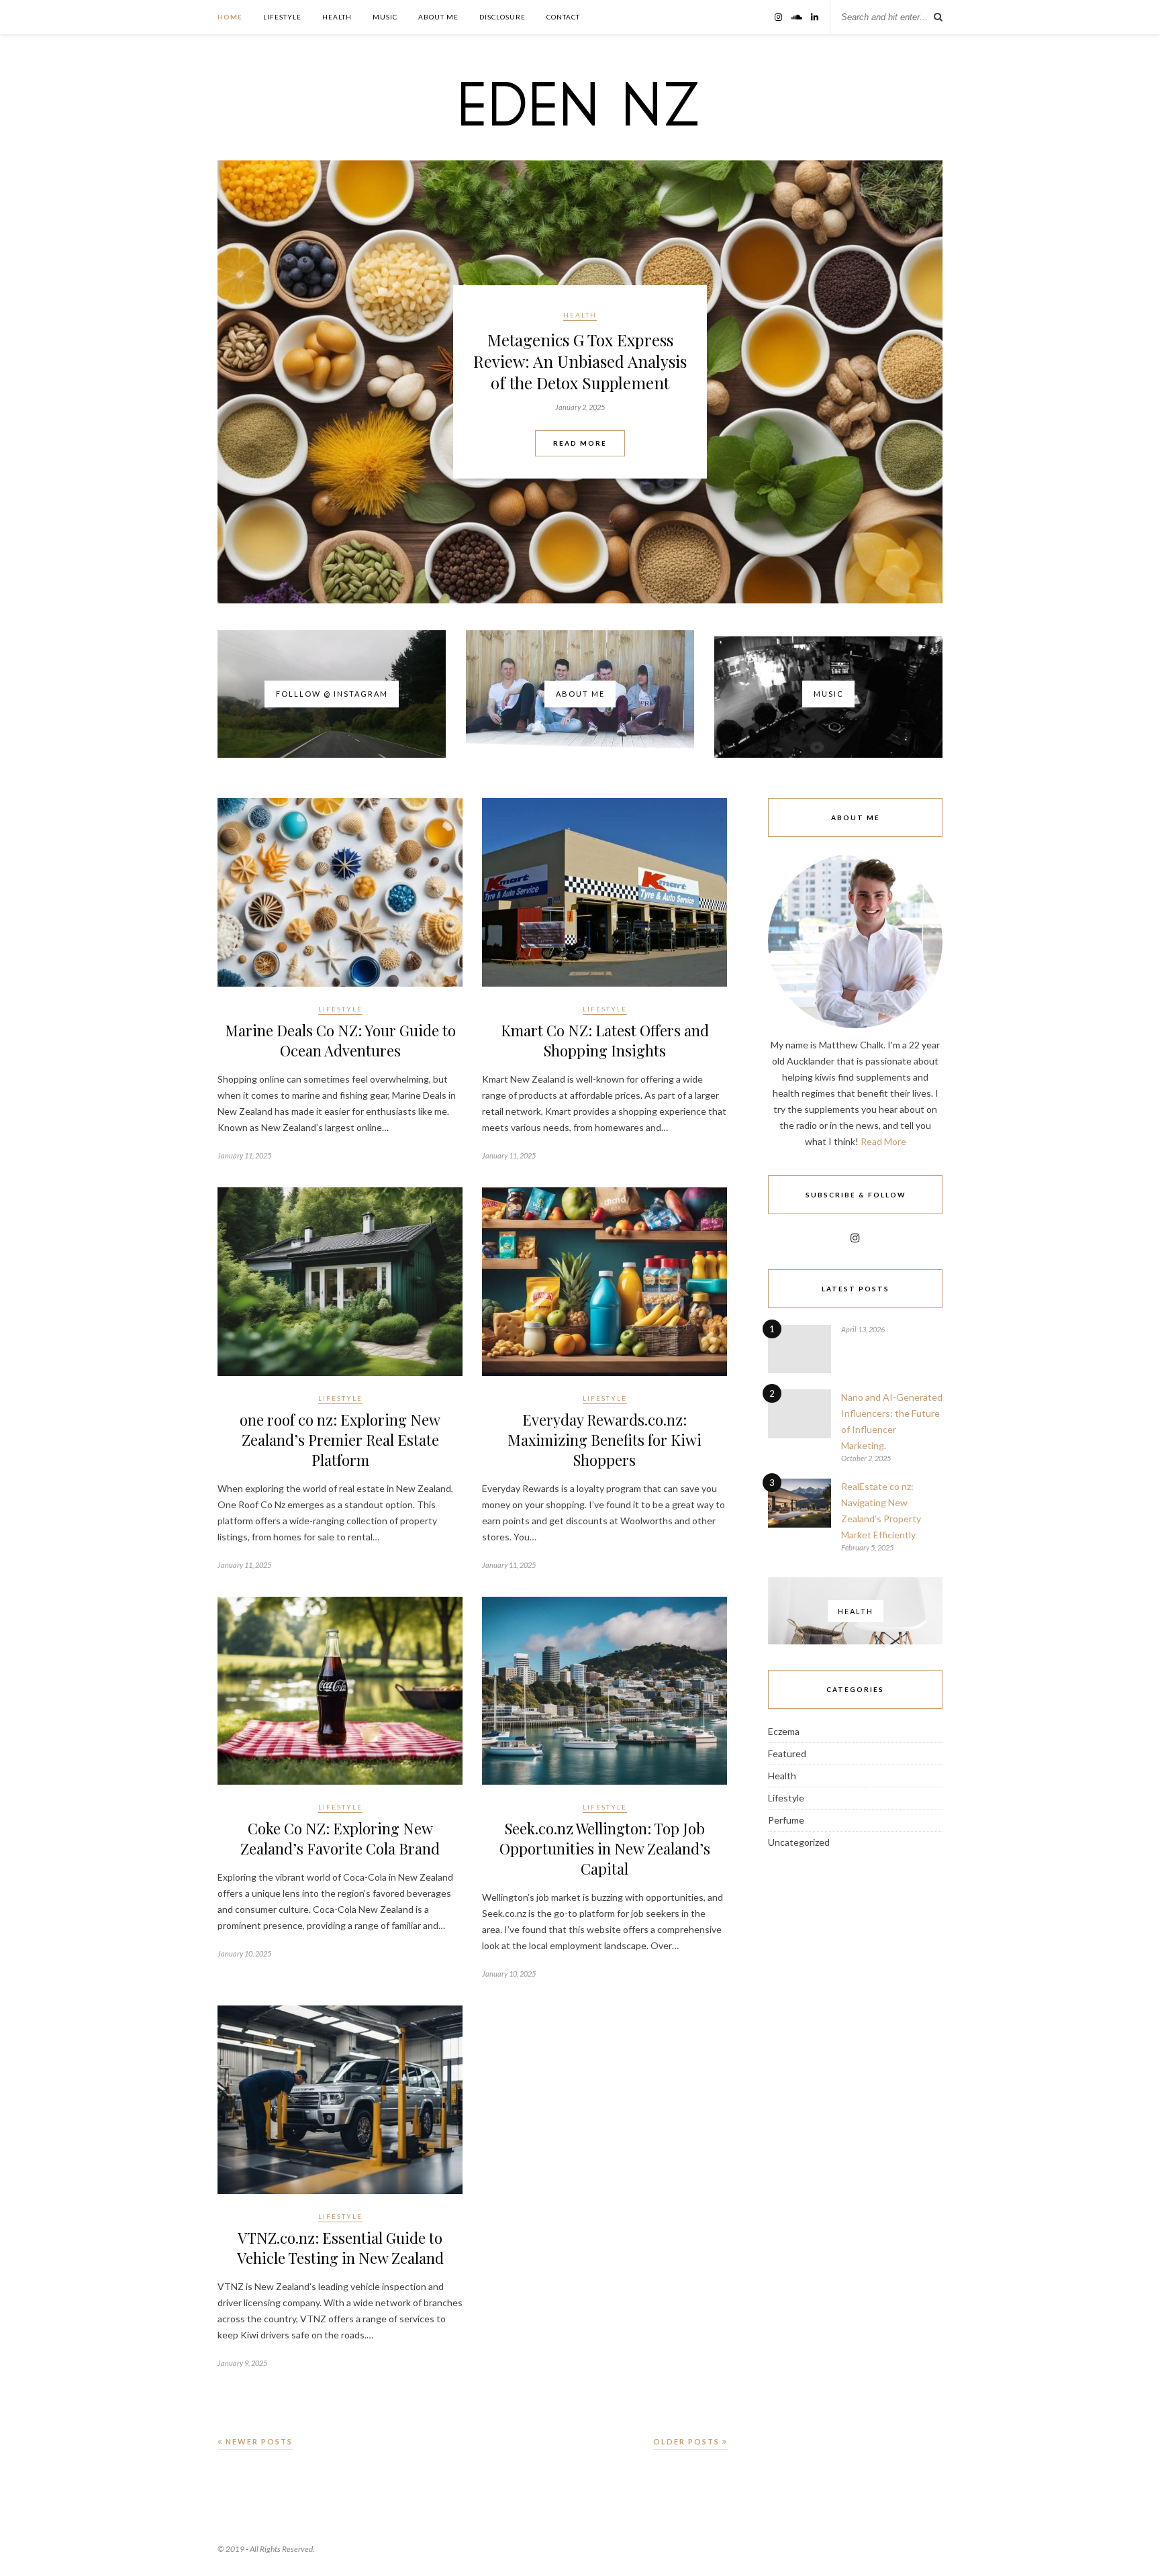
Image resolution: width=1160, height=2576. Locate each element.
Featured (787, 1753)
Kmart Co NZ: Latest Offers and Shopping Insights (605, 1040)
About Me (438, 17)
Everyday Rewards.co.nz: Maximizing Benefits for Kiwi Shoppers (605, 1440)
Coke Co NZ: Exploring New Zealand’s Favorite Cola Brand (340, 1838)
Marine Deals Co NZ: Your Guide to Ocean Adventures (340, 1040)
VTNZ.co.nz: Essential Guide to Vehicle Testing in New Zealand (340, 2248)
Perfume (786, 1820)
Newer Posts (258, 2441)
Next (922, 381)
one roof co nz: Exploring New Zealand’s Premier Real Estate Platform (340, 1440)
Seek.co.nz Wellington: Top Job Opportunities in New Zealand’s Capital (605, 1848)
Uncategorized (799, 1842)
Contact (563, 17)
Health (337, 17)
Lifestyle (282, 17)
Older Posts (688, 2441)
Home (230, 17)
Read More (580, 443)
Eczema (784, 1731)
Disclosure (502, 17)
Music (385, 17)
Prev (238, 381)
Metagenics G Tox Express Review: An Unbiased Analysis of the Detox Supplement (580, 361)
